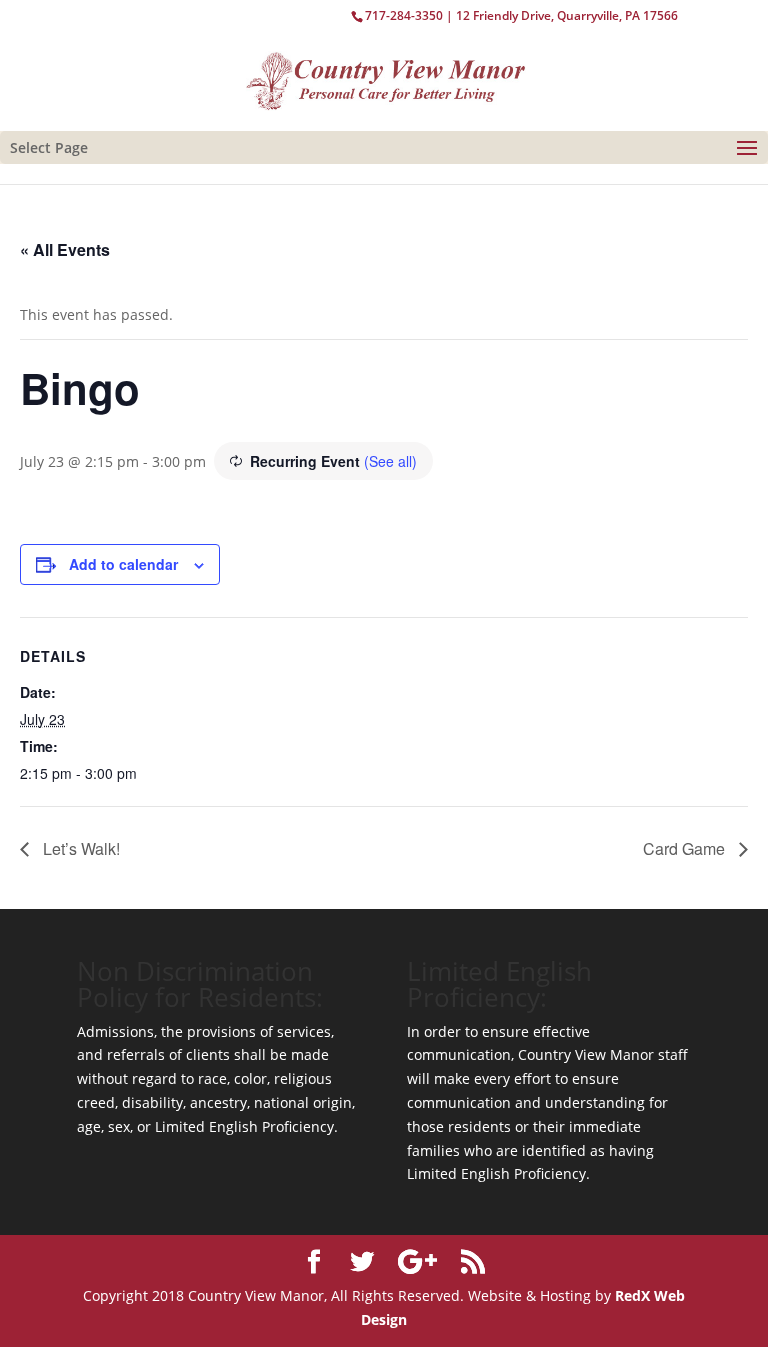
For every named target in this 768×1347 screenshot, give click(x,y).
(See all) (390, 461)
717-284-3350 (404, 15)
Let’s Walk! (79, 848)
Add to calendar (123, 564)
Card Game (686, 848)
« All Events (65, 249)
